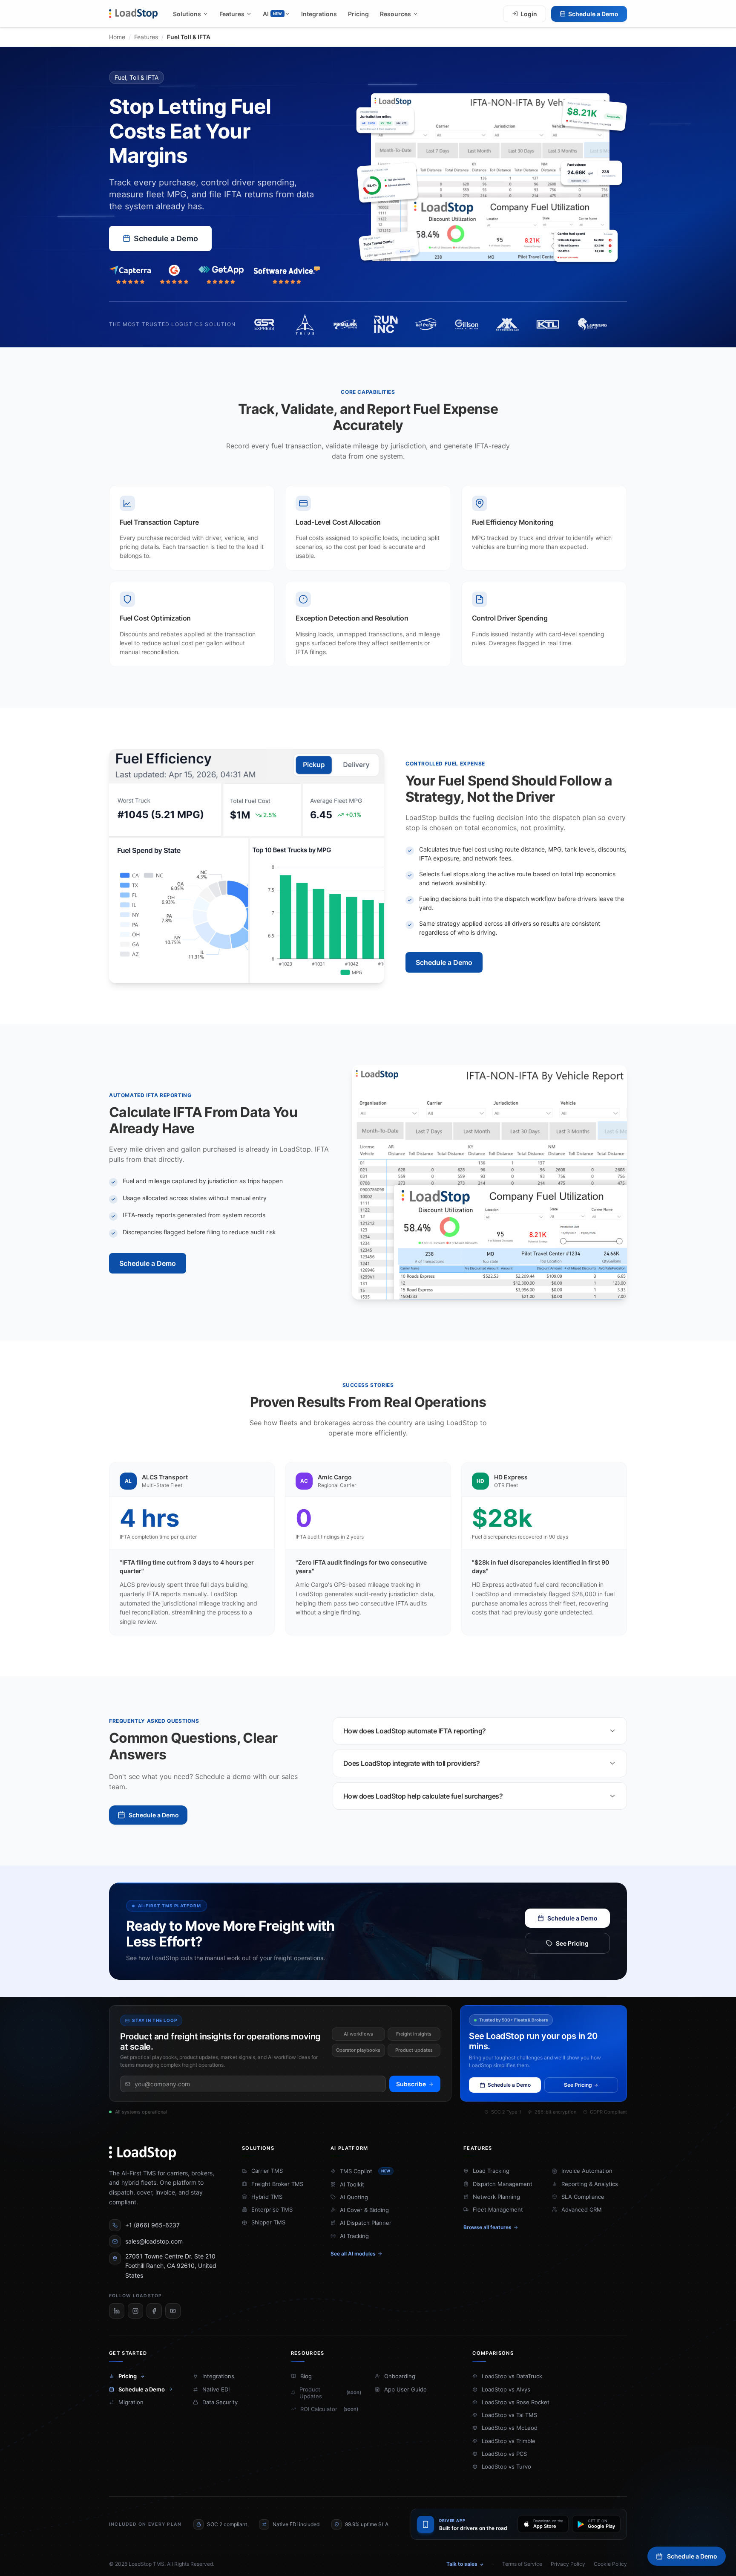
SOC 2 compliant (227, 2524)
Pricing (358, 14)
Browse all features (487, 2227)
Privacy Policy (568, 2564)
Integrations (319, 14)
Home (117, 37)
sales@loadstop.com (154, 2241)
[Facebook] (154, 2311)
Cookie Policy (610, 2564)
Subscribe (411, 2084)
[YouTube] (173, 2311)
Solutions (187, 14)
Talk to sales (462, 2564)
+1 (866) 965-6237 (152, 2225)
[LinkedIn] (117, 2311)
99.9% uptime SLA (367, 2524)
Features (232, 14)
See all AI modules (353, 2254)
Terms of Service (522, 2564)
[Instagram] (135, 2311)
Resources (395, 14)
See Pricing (572, 1943)
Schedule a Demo (593, 14)
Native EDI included (296, 2524)
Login (529, 14)
